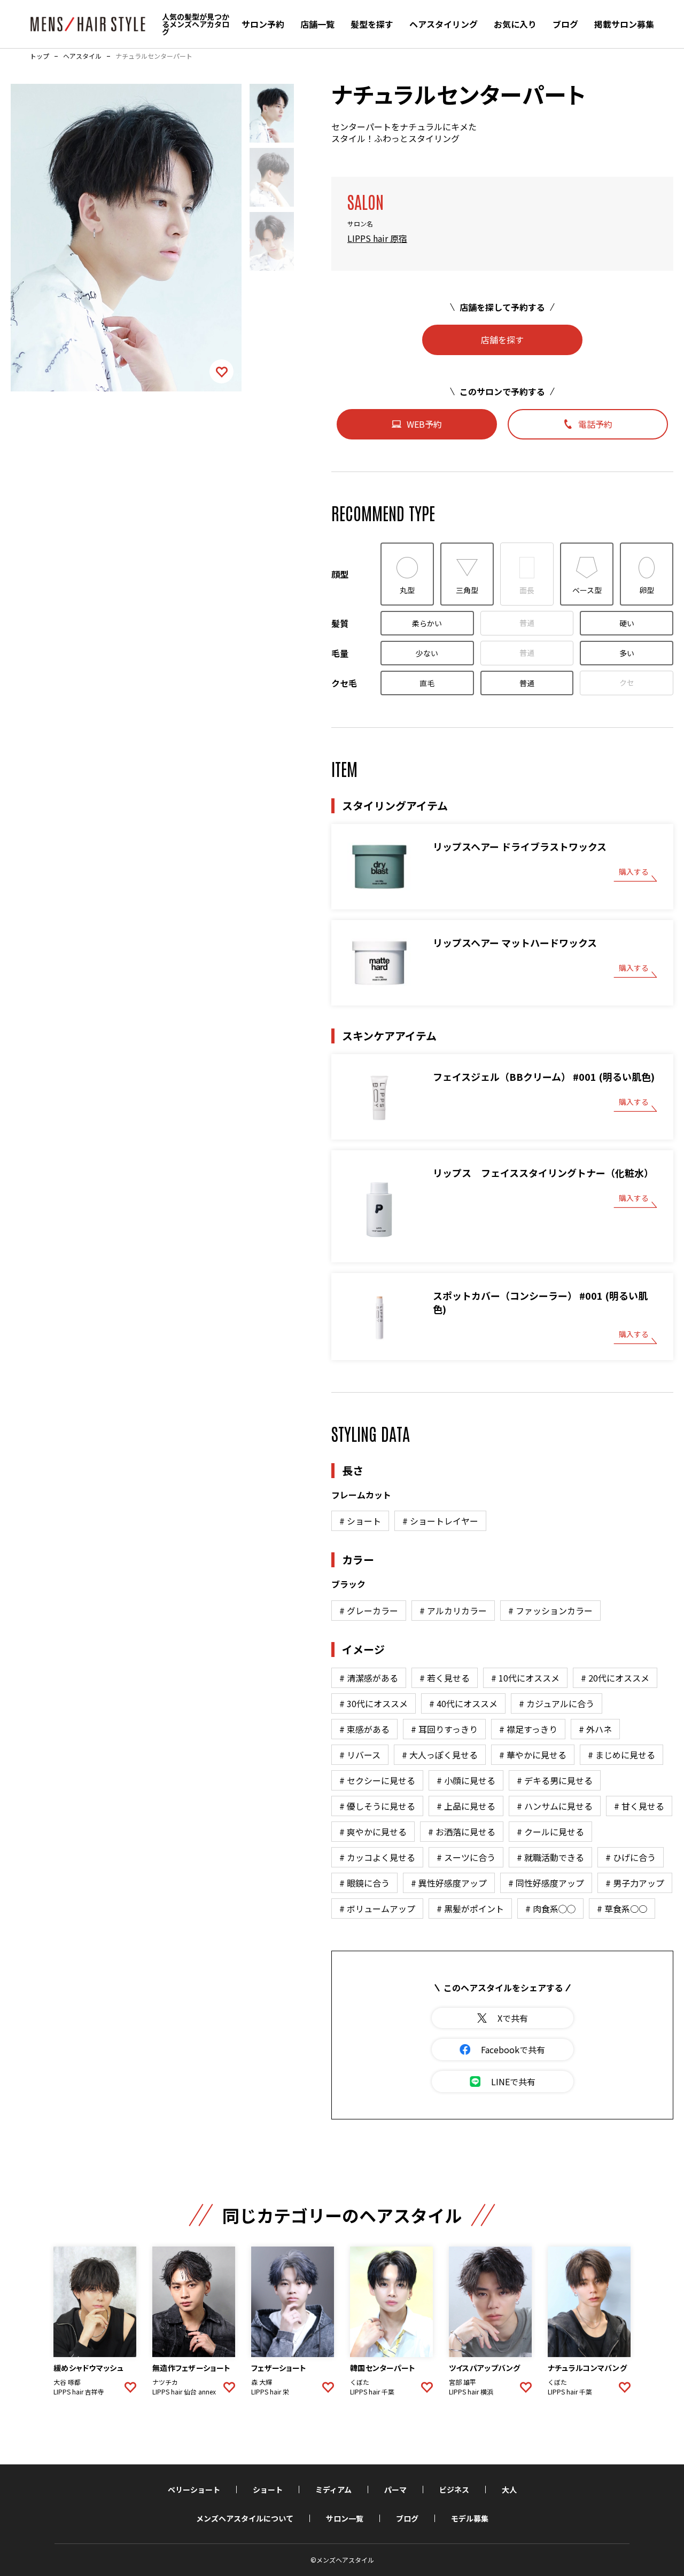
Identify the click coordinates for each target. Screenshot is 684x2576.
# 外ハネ (595, 1729)
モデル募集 (470, 2518)
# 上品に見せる (466, 1806)
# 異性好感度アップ (449, 1883)
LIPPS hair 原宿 (377, 238)
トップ (40, 56)
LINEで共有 (513, 2082)
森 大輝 (262, 2382)
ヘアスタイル (82, 56)
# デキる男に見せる (555, 1780)
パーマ (395, 2489)
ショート (268, 2489)
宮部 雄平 (463, 2382)
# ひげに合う (631, 1857)
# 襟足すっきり (528, 1729)
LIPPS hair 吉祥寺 (79, 2392)
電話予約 (595, 424)
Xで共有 (513, 2018)
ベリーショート (194, 2489)
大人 (509, 2489)
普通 (527, 623)
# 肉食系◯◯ (550, 1909)
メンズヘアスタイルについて (245, 2518)
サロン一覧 (345, 2518)
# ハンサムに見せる (555, 1806)
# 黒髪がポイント (470, 1909)
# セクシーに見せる (377, 1780)
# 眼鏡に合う (364, 1883)
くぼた (360, 2382)
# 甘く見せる (639, 1806)
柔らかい (427, 623)
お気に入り (515, 24)
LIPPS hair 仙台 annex (184, 2392)
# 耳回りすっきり (444, 1729)
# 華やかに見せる (533, 1755)
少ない (427, 653)
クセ (627, 682)
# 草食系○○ (622, 1909)
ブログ (565, 24)
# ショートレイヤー (440, 1521)
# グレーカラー (369, 1611)
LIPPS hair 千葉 (372, 2392)
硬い (627, 623)
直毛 (427, 683)
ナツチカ (165, 2382)
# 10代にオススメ (525, 1678)
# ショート (360, 1521)
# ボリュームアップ (377, 1909)
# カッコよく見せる (377, 1857)
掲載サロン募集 (624, 24)
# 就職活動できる (550, 1857)
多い (627, 653)
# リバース (360, 1755)
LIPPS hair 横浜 (471, 2392)
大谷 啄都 (67, 2382)
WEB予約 (424, 424)
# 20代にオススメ (615, 1678)
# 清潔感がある (369, 1678)
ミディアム (333, 2489)
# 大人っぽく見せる (440, 1755)
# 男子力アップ (635, 1883)
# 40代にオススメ (463, 1703)
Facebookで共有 (513, 2049)
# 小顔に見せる (466, 1780)
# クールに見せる (550, 1832)
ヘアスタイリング (444, 24)
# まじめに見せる (621, 1755)
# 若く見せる (445, 1678)
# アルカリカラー (453, 1611)
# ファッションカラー (550, 1611)
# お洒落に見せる (462, 1832)
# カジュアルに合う (557, 1703)
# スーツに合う (466, 1857)
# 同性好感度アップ (546, 1883)
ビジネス (454, 2489)
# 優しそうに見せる (377, 1806)
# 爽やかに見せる (373, 1832)
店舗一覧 (317, 24)
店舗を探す (502, 340)
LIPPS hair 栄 (270, 2392)
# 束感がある (364, 1729)
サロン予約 (263, 24)
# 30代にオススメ (374, 1703)
